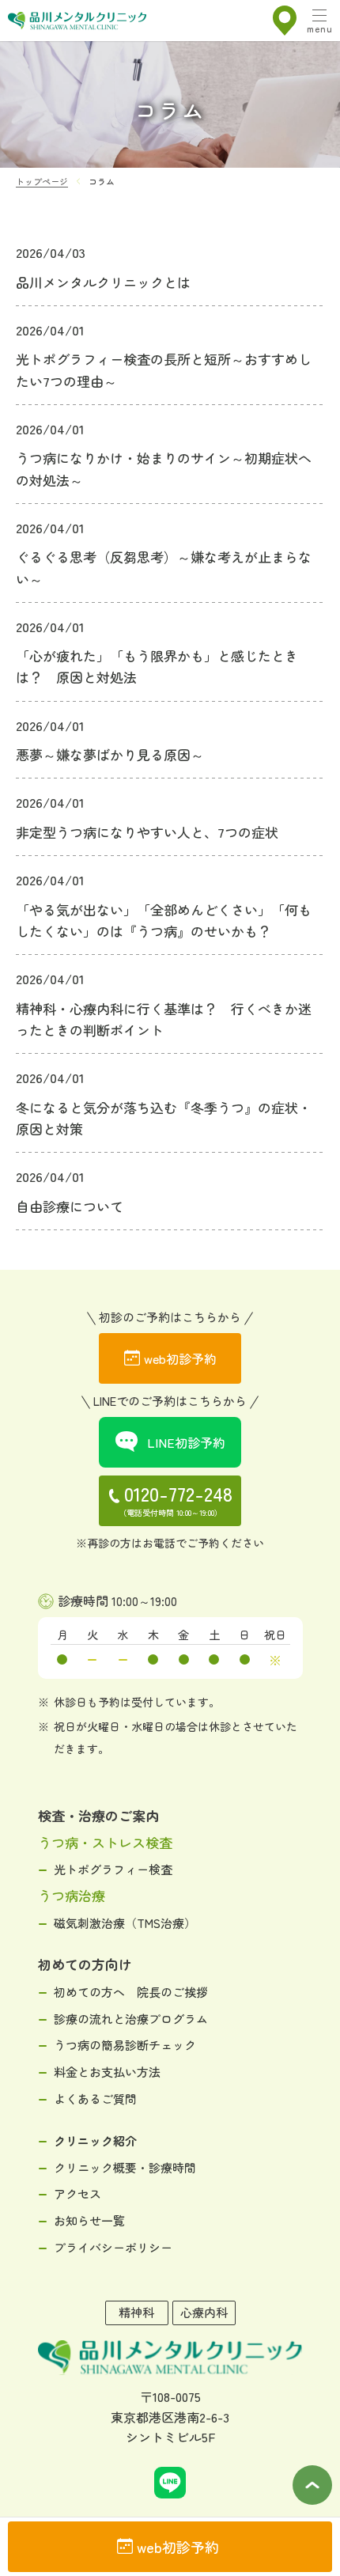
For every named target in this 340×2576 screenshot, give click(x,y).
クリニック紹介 (95, 2140)
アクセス (77, 2193)
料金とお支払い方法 (107, 2072)
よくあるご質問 (95, 2099)
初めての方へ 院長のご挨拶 (131, 1992)
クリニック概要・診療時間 (125, 2167)
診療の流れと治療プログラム (131, 2019)
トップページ (42, 181)
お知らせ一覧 (89, 2220)
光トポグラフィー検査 (113, 1869)
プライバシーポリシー (113, 2247)
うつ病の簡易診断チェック (125, 2045)
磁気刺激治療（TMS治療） (125, 1923)
